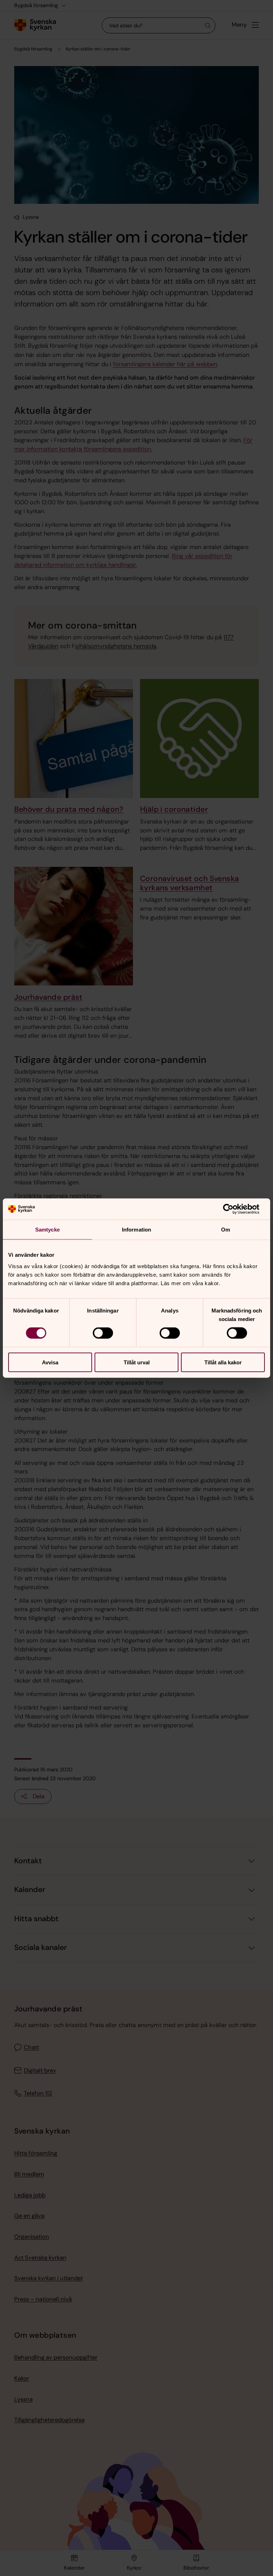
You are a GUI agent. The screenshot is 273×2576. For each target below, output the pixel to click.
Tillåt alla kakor (223, 1362)
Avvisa (50, 1362)
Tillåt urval (137, 1362)
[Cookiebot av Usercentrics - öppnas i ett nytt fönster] (234, 1209)
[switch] (103, 1333)
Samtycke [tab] (47, 1230)
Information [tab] (136, 1230)
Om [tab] (226, 1230)
